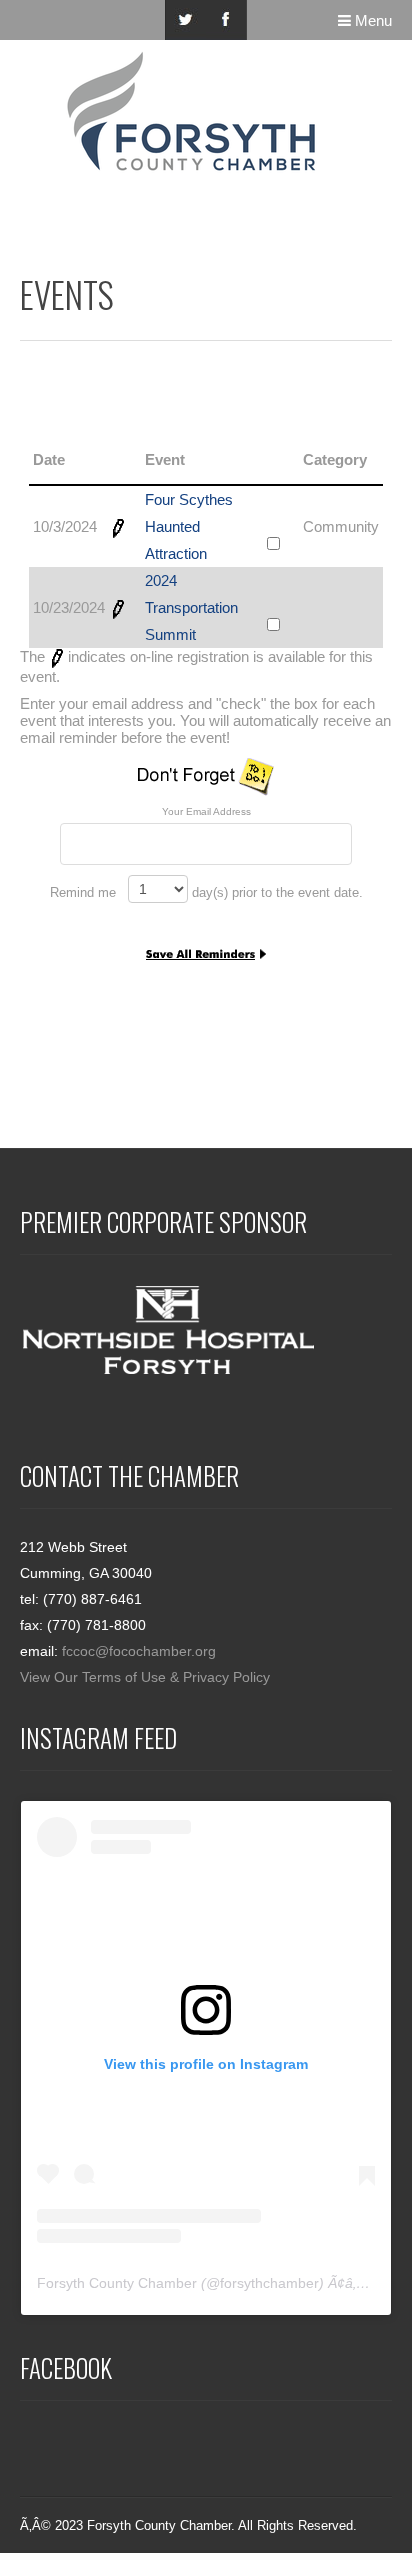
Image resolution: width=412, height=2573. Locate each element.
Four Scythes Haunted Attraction (189, 526)
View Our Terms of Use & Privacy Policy (145, 1677)
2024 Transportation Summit (191, 607)
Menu (371, 20)
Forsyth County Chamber (117, 2283)
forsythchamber (269, 2283)
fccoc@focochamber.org (139, 1651)
